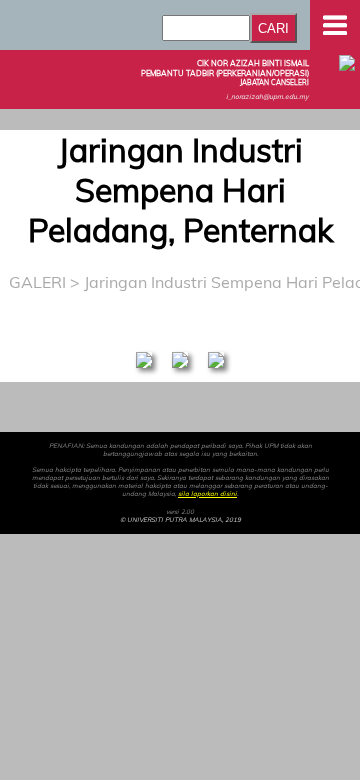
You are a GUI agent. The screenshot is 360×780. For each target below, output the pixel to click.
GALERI (37, 282)
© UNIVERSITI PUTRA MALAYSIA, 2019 (180, 520)
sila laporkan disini (207, 494)
